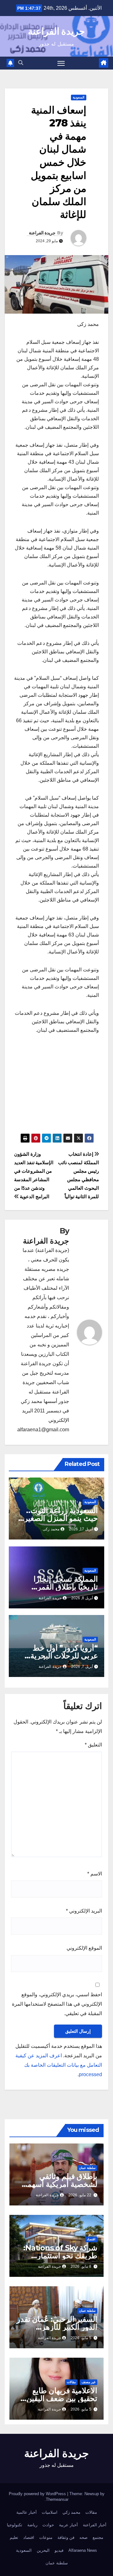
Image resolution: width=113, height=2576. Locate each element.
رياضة (32, 2525)
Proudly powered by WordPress (38, 2494)
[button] (21, 63)
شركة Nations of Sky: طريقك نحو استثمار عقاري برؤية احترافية (60, 2256)
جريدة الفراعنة (56, 31)
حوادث (48, 2525)
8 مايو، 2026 (81, 2266)
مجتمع (98, 2537)
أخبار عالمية (27, 2512)
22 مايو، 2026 (80, 2195)
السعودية (79, 97)
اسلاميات (50, 2512)
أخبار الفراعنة (95, 2525)
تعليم (14, 2537)
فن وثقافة (66, 2537)
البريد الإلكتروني (84, 1911)
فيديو (59, 2550)
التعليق (93, 1745)
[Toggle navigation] (61, 63)
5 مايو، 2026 (81, 2338)
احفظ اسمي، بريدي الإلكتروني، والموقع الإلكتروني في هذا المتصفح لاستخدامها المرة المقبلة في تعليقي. (57, 2004)
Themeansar (57, 2499)
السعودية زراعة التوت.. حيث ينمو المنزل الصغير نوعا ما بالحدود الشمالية (61, 1518)
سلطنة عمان (87, 2168)
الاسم (95, 1874)
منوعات (46, 2537)
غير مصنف (89, 2382)
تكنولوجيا (15, 2525)
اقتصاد (91, 2239)
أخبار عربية (68, 2525)
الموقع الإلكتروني (84, 1948)
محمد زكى (51, 1529)
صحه (83, 2537)
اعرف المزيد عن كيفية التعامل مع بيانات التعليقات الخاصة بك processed (59, 2065)
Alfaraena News (83, 2550)
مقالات (71, 2382)
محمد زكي (71, 2512)
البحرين (43, 2550)
